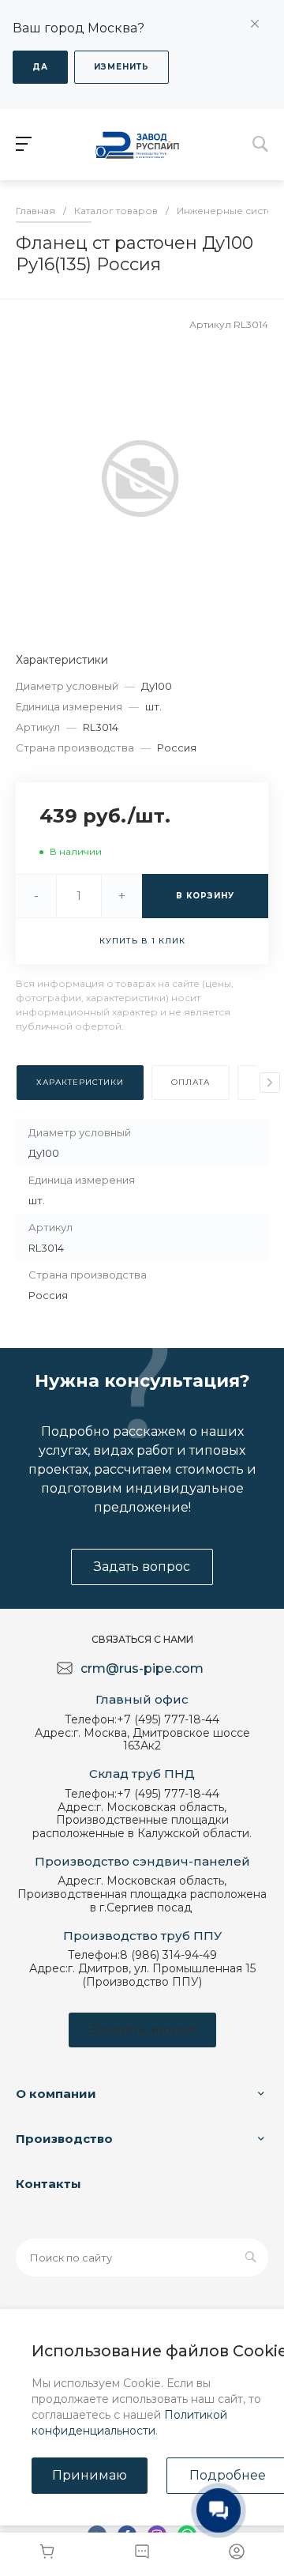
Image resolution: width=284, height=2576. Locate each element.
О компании (56, 2094)
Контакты (49, 2184)
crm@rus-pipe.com (142, 1668)
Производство (64, 2139)
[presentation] (270, 1083)
